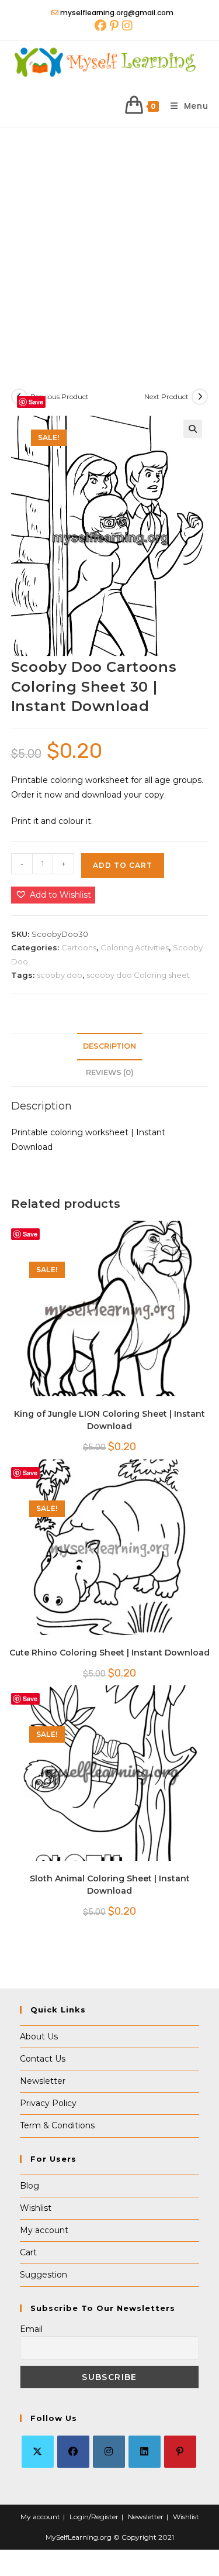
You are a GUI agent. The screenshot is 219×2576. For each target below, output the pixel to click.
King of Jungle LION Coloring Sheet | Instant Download (109, 1420)
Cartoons (79, 947)
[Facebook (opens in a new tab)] (100, 26)
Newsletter (43, 2081)
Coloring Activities (135, 947)
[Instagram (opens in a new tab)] (126, 26)
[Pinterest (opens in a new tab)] (114, 26)
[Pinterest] (180, 2452)
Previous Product (60, 396)
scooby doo (60, 975)
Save (36, 402)
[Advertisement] (109, 244)
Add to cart (123, 865)
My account (44, 2230)
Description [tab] (109, 1046)
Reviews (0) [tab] (110, 1072)
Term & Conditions (57, 2125)
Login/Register (94, 2517)
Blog (29, 2186)
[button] (193, 429)
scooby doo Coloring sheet (138, 975)
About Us (39, 2036)
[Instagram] (109, 2452)
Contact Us (43, 2059)
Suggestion (44, 2275)
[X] (38, 2452)
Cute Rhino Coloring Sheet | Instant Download (109, 1653)
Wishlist (36, 2208)
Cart (28, 2252)
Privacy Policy (48, 2103)
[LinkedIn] (145, 2452)
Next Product (166, 396)
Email (31, 2329)
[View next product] (200, 397)
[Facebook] (73, 2452)
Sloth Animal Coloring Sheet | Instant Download (110, 1885)
